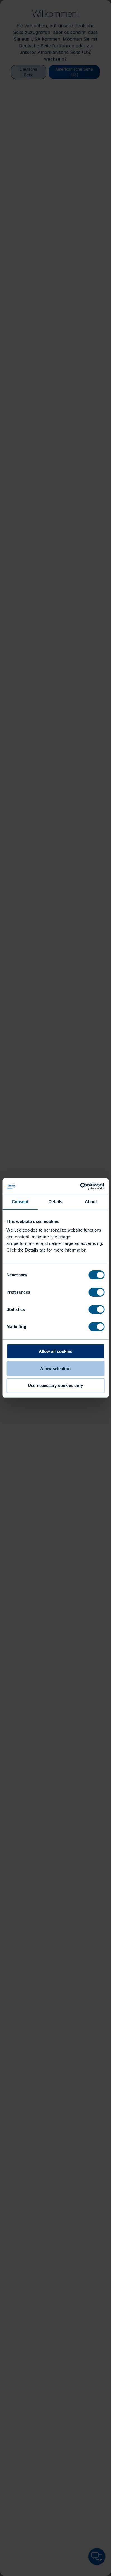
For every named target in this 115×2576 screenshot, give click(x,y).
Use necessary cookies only (55, 1386)
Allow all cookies (56, 1351)
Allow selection (55, 1369)
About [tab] (91, 1202)
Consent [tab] (20, 1202)
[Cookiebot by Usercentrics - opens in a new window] (80, 1186)
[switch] (96, 1292)
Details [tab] (55, 1202)
